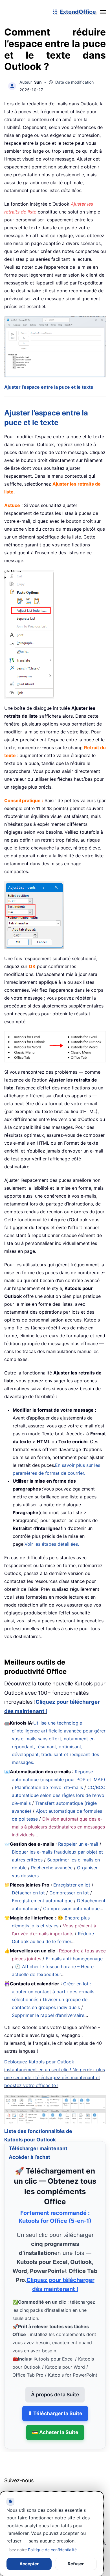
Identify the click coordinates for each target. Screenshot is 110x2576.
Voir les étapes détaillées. (52, 1544)
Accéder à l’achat (29, 2150)
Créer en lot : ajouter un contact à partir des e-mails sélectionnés (53, 1992)
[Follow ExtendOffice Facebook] (9, 2488)
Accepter (29, 2564)
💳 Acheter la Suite (55, 2425)
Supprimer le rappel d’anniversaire (48, 2015)
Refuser (76, 2564)
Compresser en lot (69, 1893)
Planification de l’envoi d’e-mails (49, 1787)
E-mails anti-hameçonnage (74, 1959)
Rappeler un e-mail (78, 1844)
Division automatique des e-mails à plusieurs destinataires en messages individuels (58, 1827)
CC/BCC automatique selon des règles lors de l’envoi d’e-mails (59, 1795)
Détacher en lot (28, 1893)
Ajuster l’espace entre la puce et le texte (49, 387)
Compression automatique (71, 1908)
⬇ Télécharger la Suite (55, 2406)
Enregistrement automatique (42, 1901)
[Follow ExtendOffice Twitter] (22, 2488)
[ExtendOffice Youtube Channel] (35, 2488)
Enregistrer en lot (72, 1885)
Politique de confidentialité (52, 2550)
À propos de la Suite (55, 2387)
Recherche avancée (52, 1868)
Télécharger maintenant (38, 2141)
